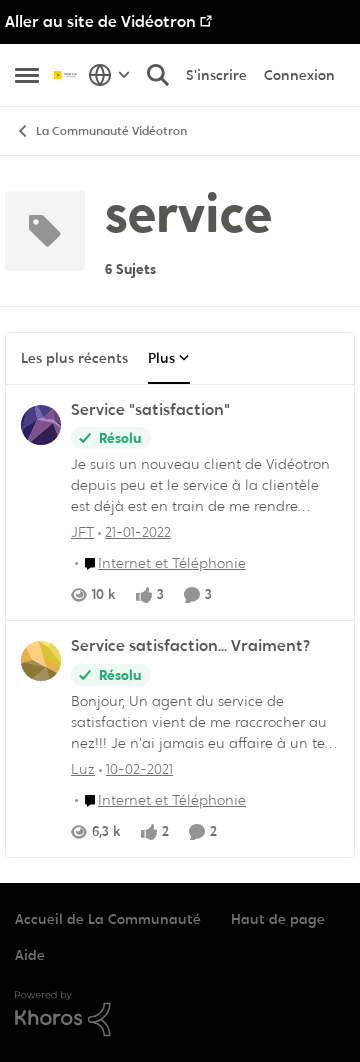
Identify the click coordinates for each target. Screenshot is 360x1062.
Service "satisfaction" (150, 410)
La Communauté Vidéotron (111, 131)
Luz (83, 769)
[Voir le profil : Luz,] (41, 661)
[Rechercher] (158, 75)
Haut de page (278, 919)
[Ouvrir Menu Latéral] (27, 75)
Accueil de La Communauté (108, 919)
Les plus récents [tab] (74, 358)
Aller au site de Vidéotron (100, 21)
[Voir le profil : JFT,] (41, 425)
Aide (30, 955)
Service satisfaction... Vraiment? (190, 646)
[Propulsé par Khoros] (180, 1014)
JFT (82, 532)
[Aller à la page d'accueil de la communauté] (66, 74)
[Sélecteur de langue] (109, 75)
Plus (161, 358)
